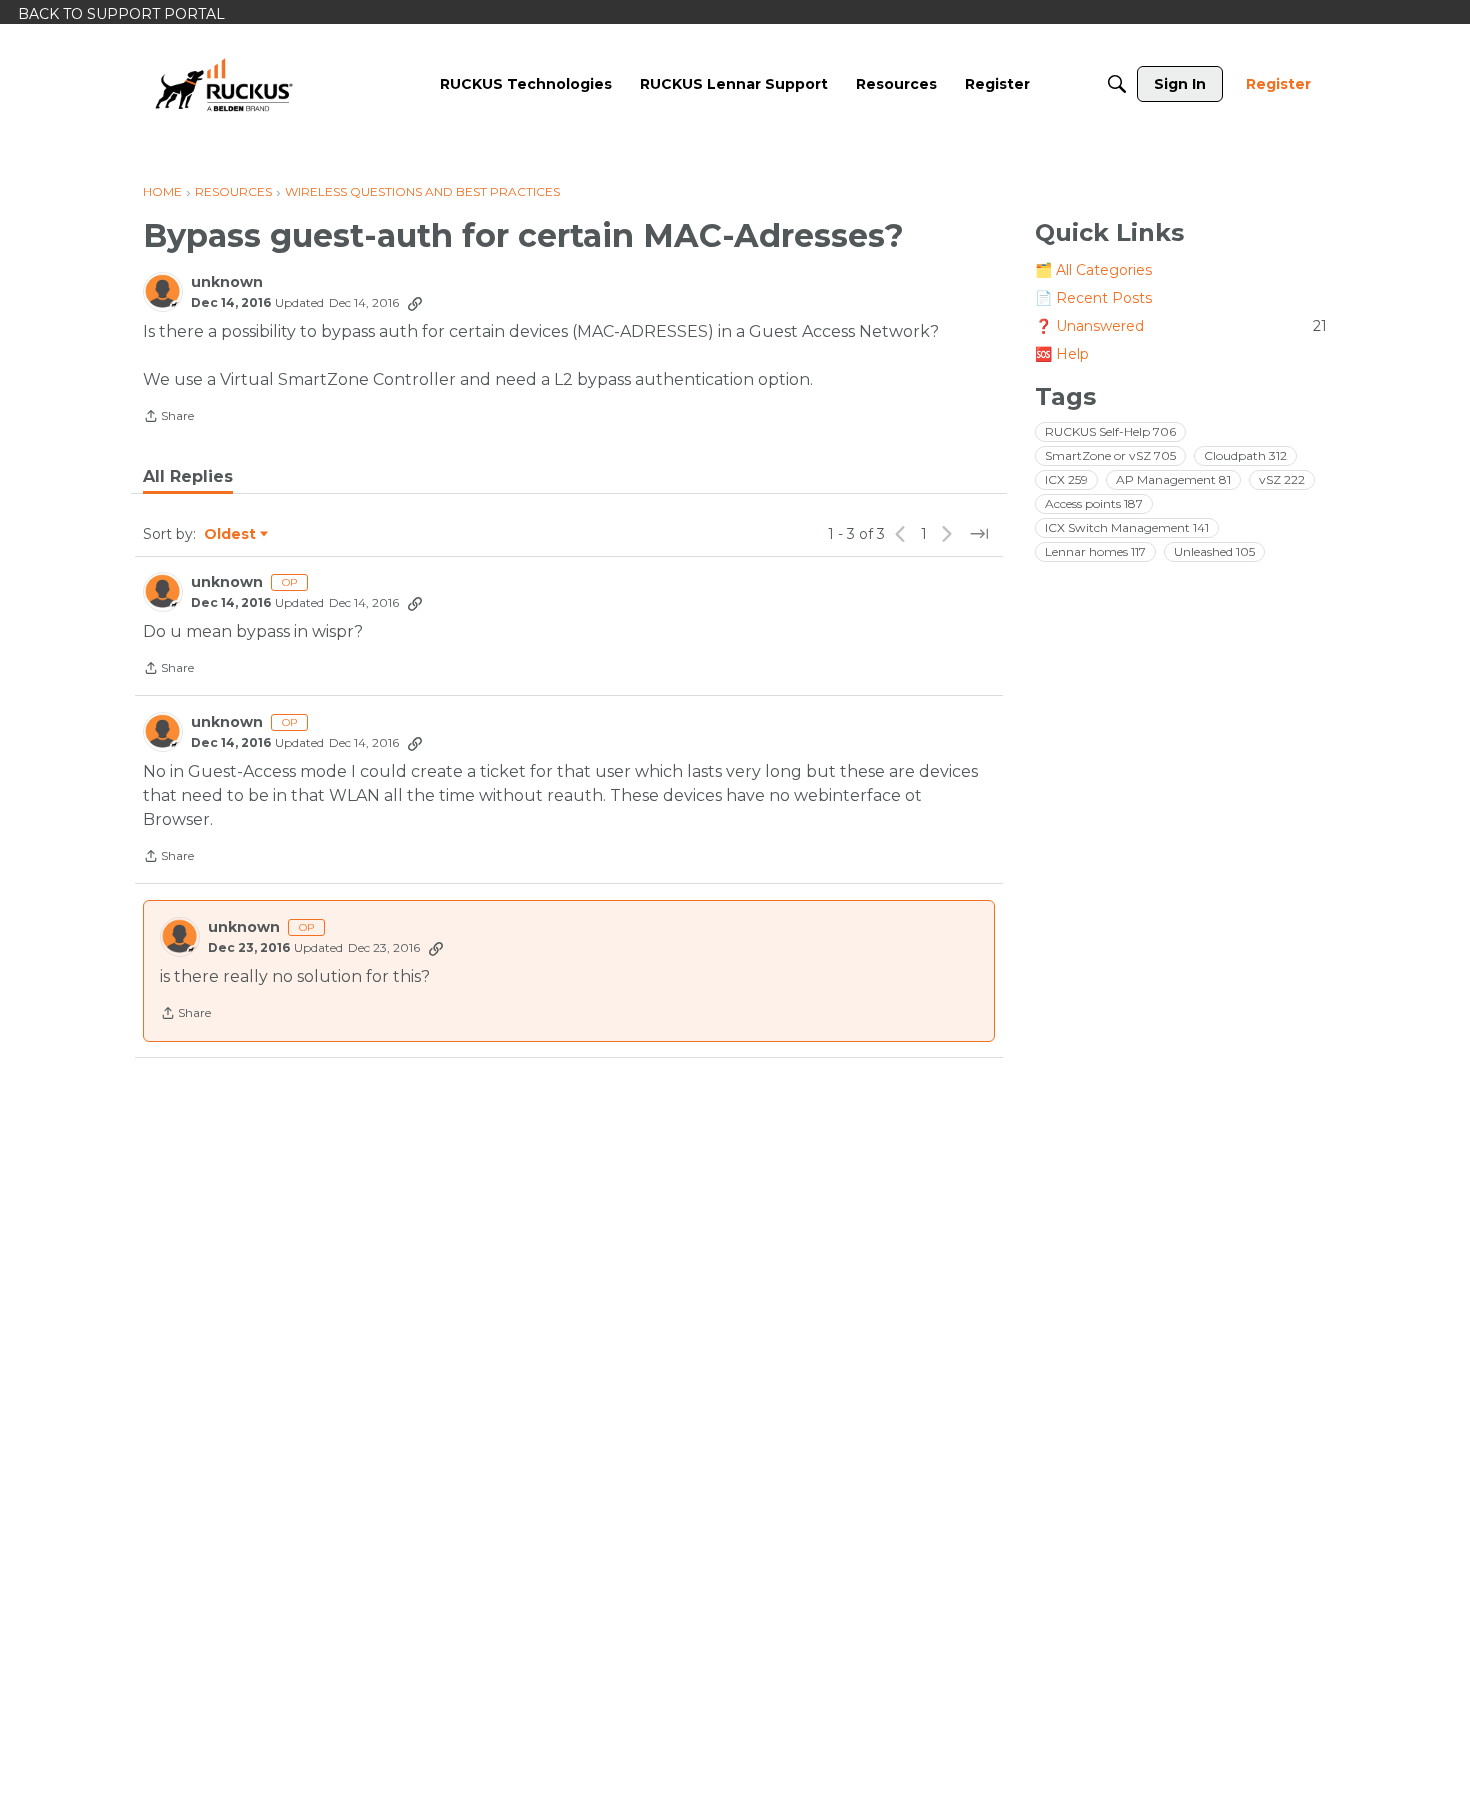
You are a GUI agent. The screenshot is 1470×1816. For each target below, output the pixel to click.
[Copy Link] (415, 303)
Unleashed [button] (1214, 551)
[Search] (1117, 84)
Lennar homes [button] (1095, 551)
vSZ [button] (1282, 479)
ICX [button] (1066, 479)
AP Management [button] (1173, 479)
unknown (227, 282)
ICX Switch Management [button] (1127, 527)
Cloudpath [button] (1245, 455)
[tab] (188, 477)
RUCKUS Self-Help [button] (1110, 431)
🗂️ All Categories (1093, 270)
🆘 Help (1062, 354)
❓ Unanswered (1181, 326)
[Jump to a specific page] (979, 534)
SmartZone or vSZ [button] (1110, 455)
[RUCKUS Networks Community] (224, 84)
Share (168, 418)
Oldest (231, 535)
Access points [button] (1094, 503)
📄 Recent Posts (1093, 298)
